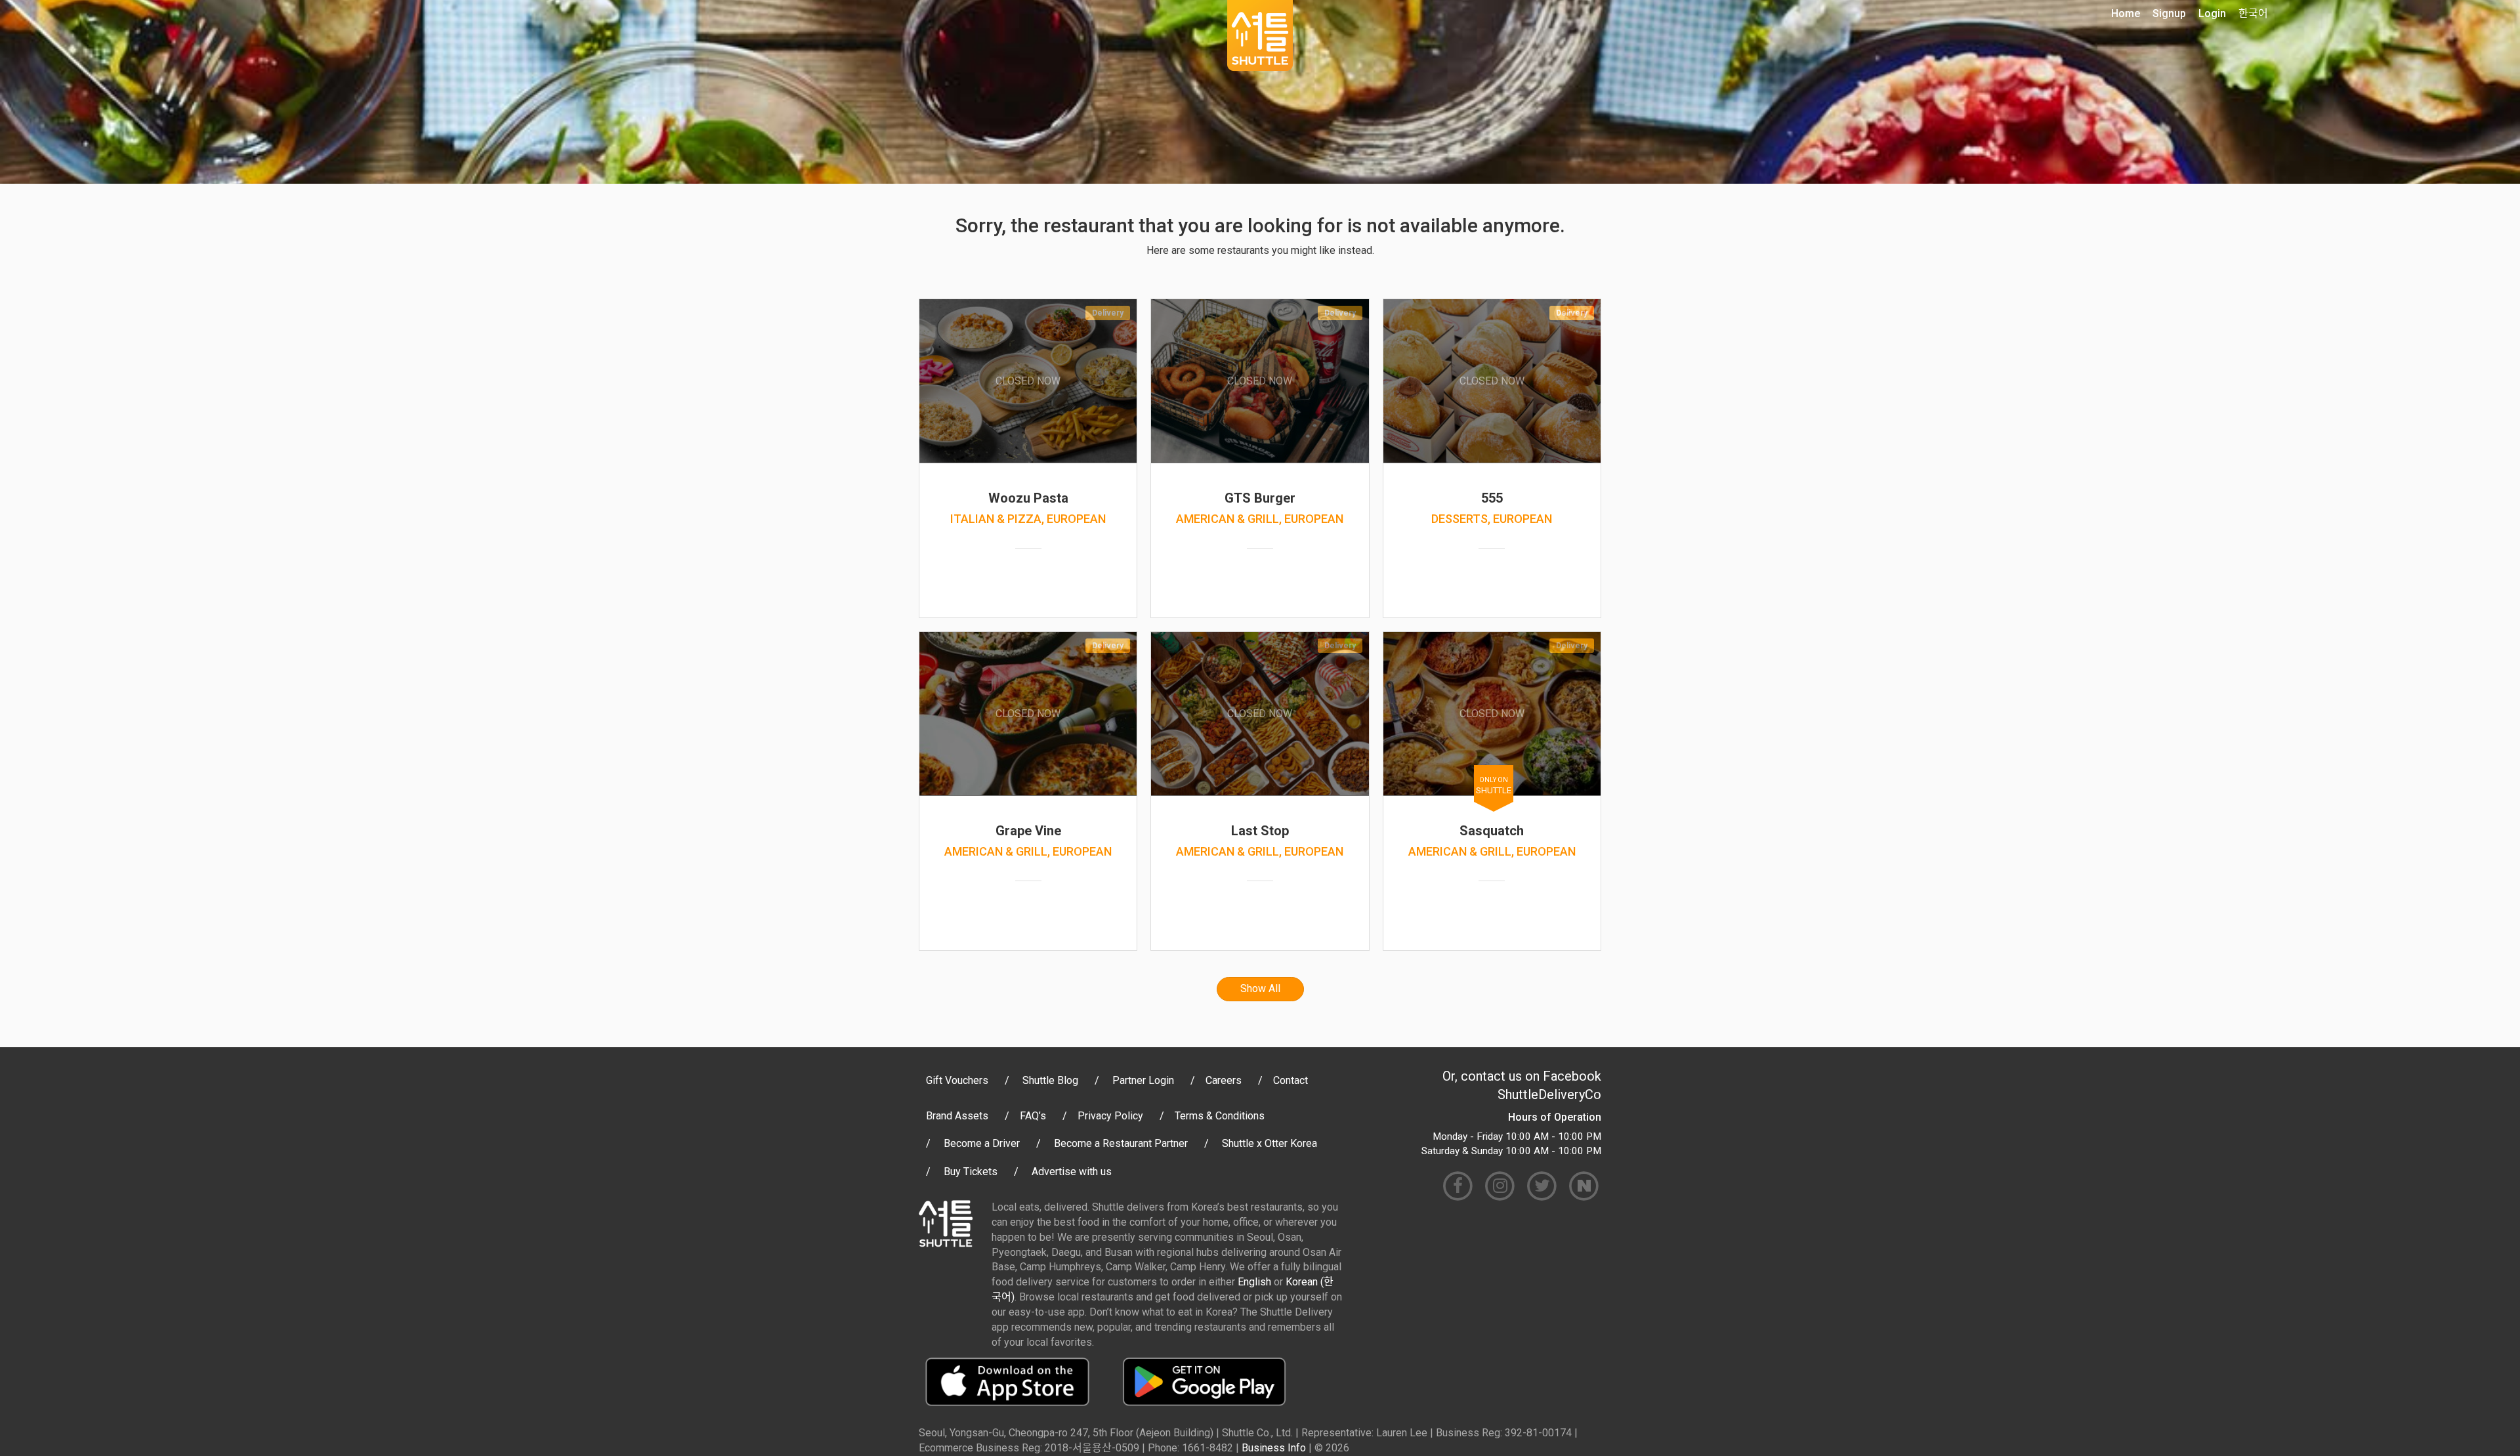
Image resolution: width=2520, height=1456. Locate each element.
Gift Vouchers (957, 1080)
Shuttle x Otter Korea (1270, 1143)
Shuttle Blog (1050, 1080)
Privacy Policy (1110, 1116)
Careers (1224, 1080)
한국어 (2253, 13)
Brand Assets (957, 1116)
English (1254, 1282)
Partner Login (1143, 1080)
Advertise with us (1072, 1172)
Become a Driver (982, 1143)
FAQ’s (1033, 1116)
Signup (2169, 13)
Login (2212, 13)
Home (2126, 13)
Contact (1291, 1080)
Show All (1260, 988)
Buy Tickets (971, 1172)
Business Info (1274, 1448)
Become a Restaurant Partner (1121, 1143)
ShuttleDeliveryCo (1549, 1094)
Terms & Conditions (1220, 1116)
